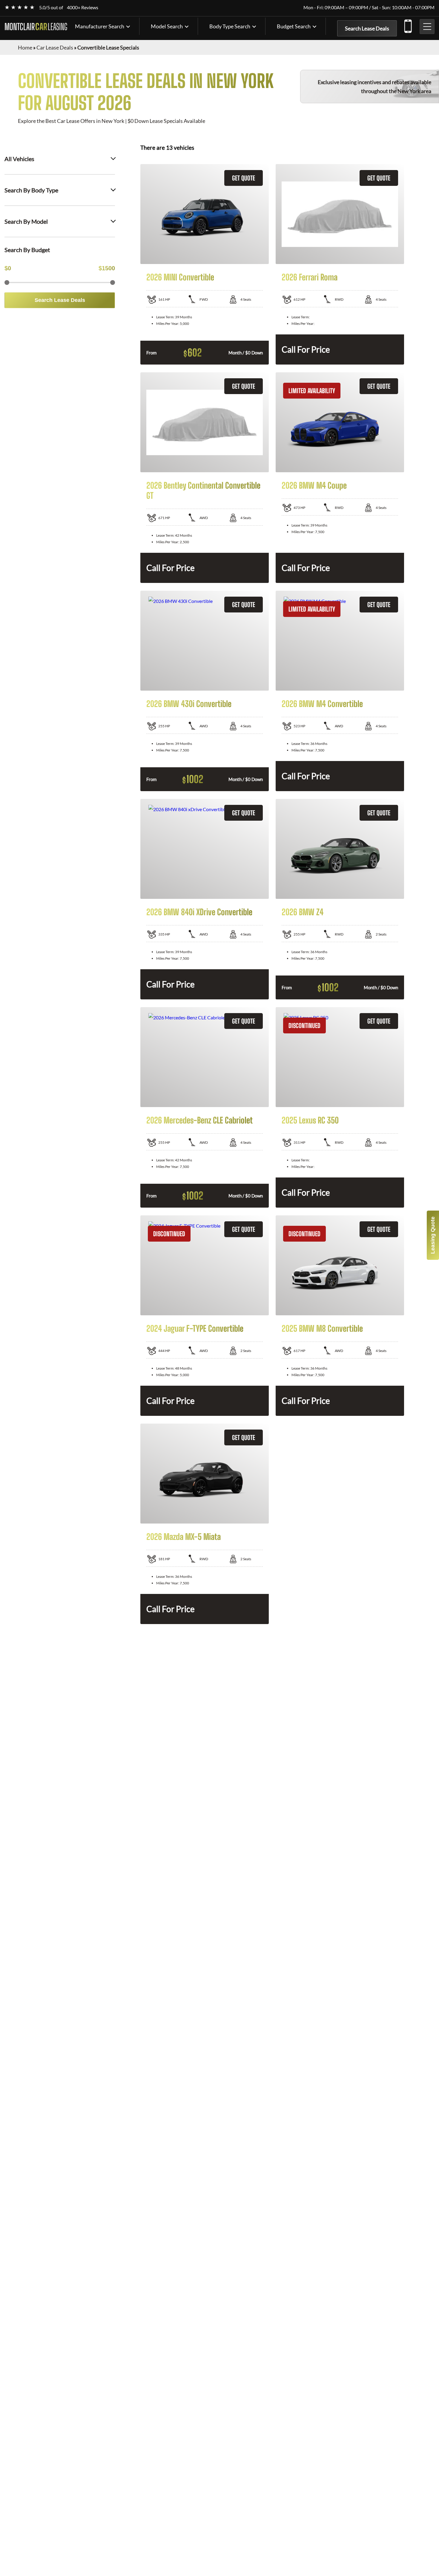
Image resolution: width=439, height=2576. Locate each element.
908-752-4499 (408, 25)
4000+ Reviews (83, 7)
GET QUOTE (244, 178)
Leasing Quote (433, 1235)
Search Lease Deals (367, 28)
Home (25, 47)
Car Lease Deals (55, 47)
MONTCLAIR (36, 27)
